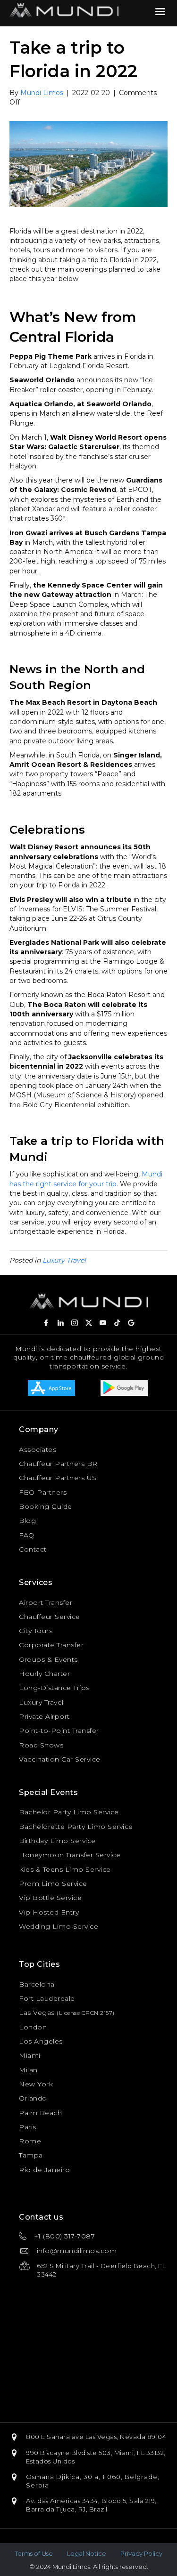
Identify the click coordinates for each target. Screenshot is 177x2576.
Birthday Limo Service (57, 1841)
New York (36, 2084)
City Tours (36, 1631)
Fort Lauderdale (47, 1998)
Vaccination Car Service (60, 1759)
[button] (46, 1323)
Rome (30, 2141)
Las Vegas (37, 2012)
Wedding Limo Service (59, 1926)
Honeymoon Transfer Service (70, 1855)
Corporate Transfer (51, 1645)
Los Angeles (41, 2041)
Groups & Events (48, 1659)
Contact (33, 1549)
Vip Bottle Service (50, 1898)
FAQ (27, 1535)
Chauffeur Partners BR (58, 1464)
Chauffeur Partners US (58, 1478)
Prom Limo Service (53, 1884)
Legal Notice (87, 2553)
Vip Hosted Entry (49, 1912)
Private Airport (44, 1716)
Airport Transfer (46, 1602)
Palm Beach (40, 2113)
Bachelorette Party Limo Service (76, 1827)
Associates (38, 1449)
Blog (27, 1521)
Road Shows (41, 1745)
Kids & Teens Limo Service (65, 1869)
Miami (30, 2055)
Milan (28, 2070)
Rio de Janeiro (44, 2170)
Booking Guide (46, 1506)
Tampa (31, 2155)
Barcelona (37, 1984)
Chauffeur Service (50, 1617)
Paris (28, 2127)
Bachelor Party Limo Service (69, 1812)
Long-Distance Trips (54, 1688)
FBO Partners (43, 1492)
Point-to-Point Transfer (59, 1731)
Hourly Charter (44, 1674)
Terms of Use (34, 2553)
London (33, 2027)
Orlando (33, 2098)
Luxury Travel (64, 1260)
